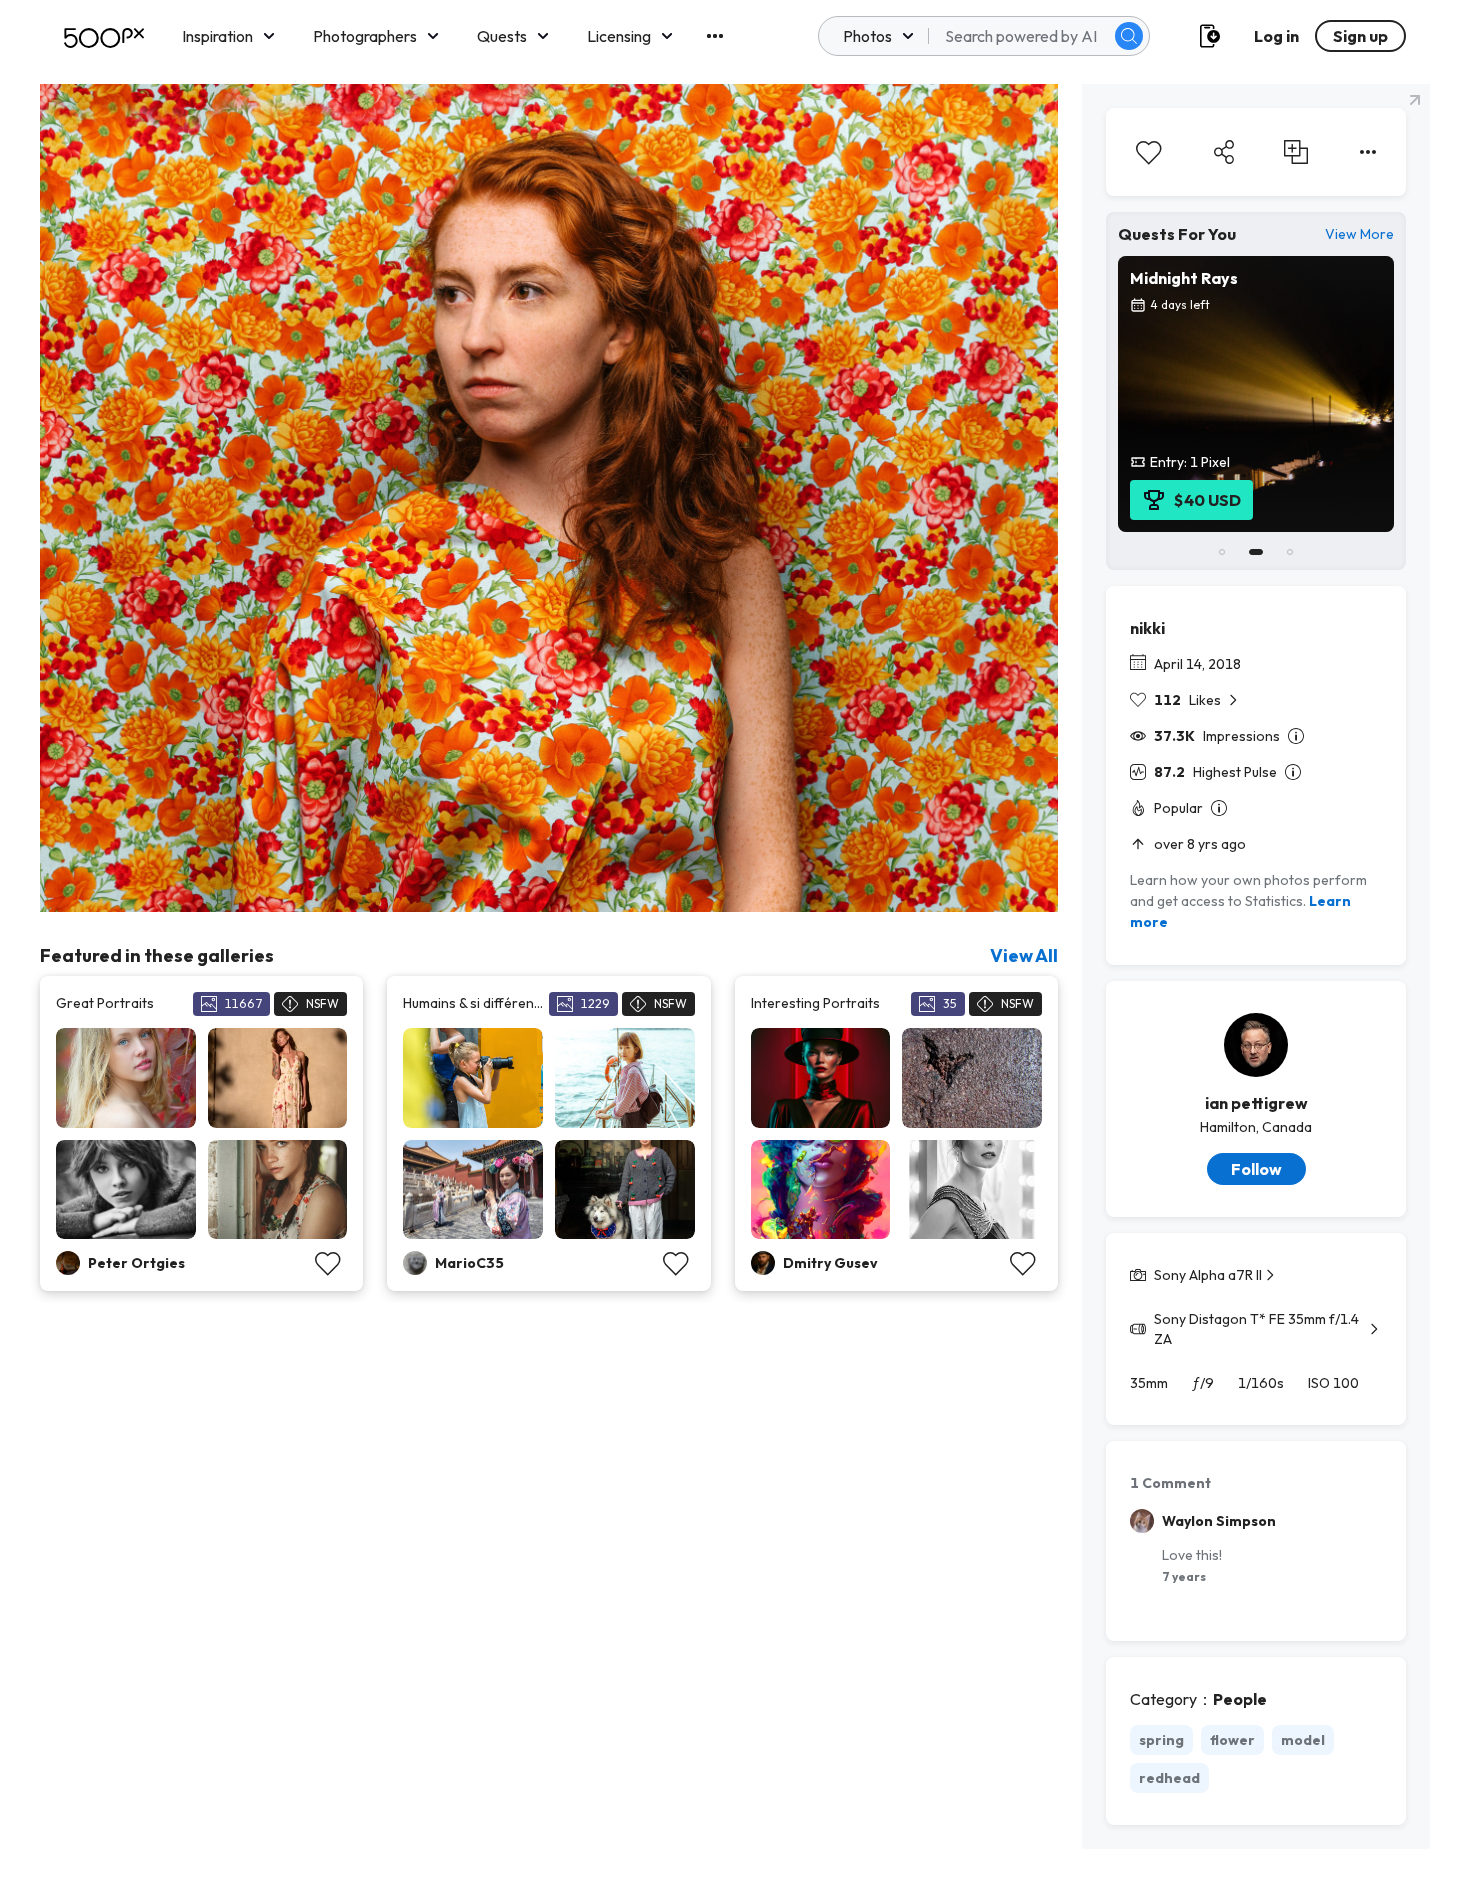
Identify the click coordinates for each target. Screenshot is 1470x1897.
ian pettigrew (1256, 1103)
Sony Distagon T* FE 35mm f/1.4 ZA (1256, 1329)
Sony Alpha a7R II (1208, 1275)
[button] (1129, 36)
